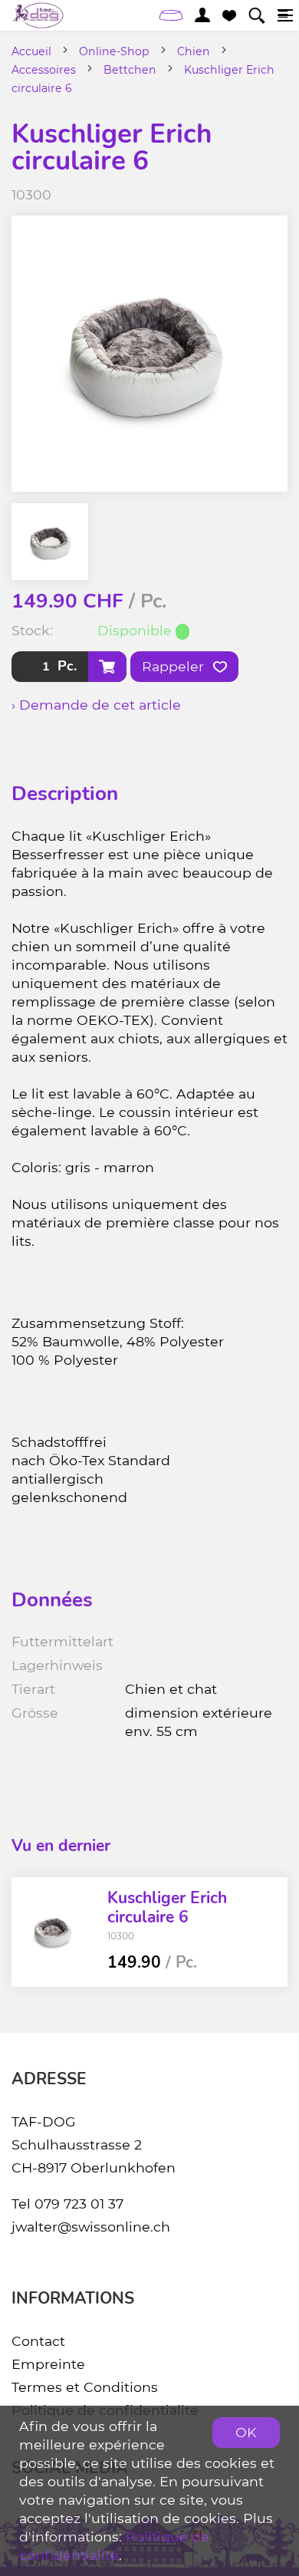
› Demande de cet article (96, 705)
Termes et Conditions (85, 2387)
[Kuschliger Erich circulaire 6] (54, 1932)
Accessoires (44, 70)
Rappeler (175, 666)
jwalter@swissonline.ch (91, 2227)
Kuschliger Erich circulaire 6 (167, 1907)
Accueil (31, 51)
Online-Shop (114, 51)
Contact (38, 2341)
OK (246, 2432)
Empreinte (48, 2364)
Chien (194, 51)
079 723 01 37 (79, 2204)
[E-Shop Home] (38, 15)
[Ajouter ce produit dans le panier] (107, 667)
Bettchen (130, 70)
